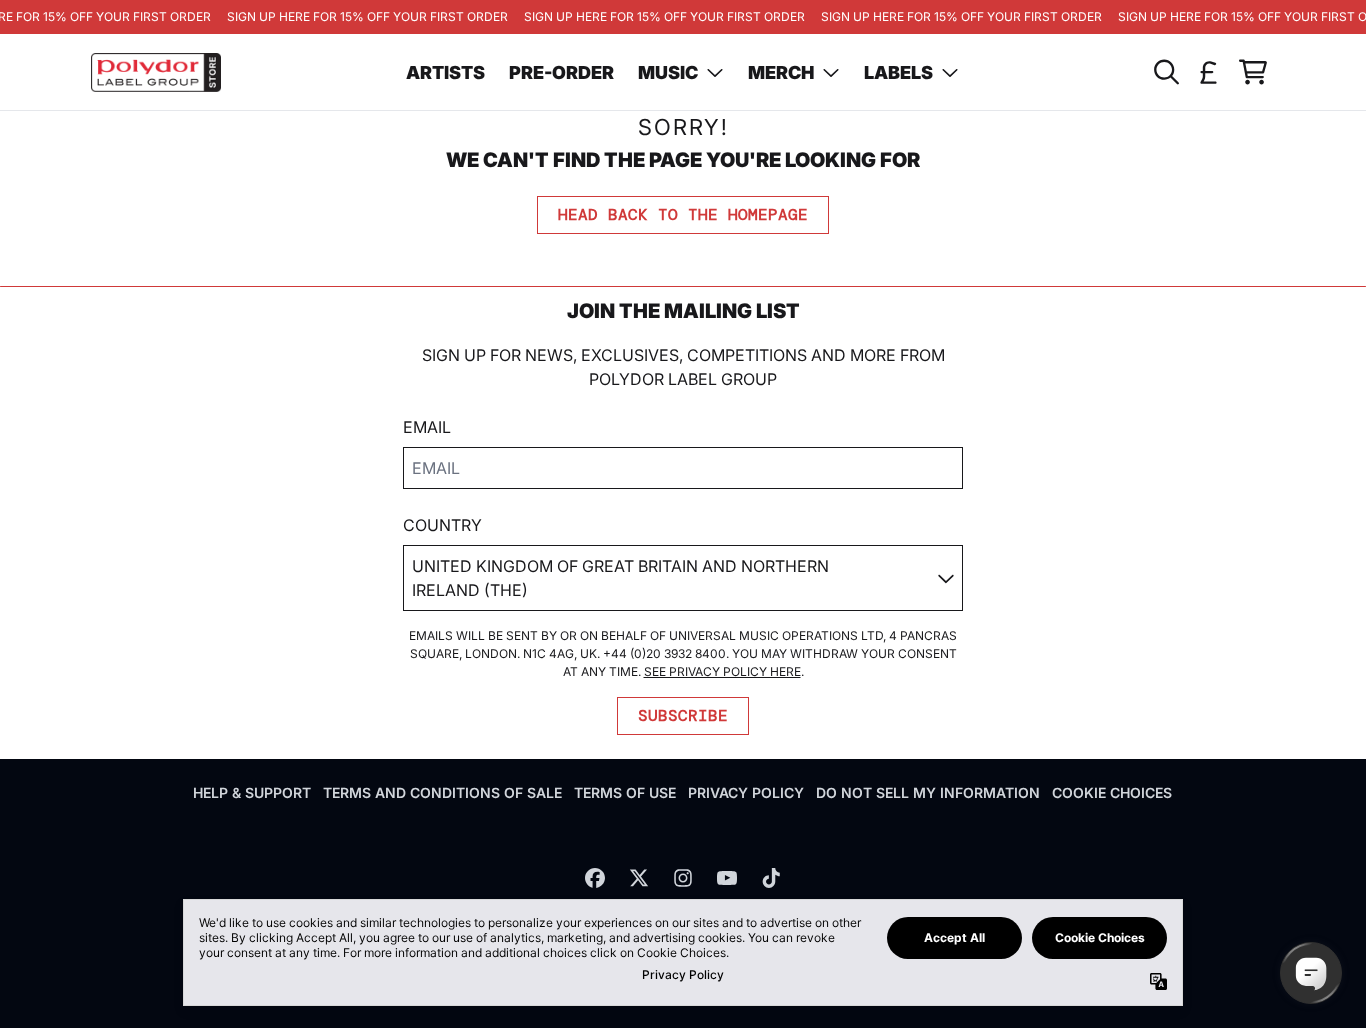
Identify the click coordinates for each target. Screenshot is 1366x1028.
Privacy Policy (746, 792)
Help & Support (252, 792)
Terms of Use (625, 792)
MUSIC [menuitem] (668, 72)
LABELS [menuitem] (898, 72)
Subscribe (683, 715)
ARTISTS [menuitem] (445, 72)
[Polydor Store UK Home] (156, 72)
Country (442, 525)
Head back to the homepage (683, 214)
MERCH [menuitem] (781, 72)
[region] (683, 17)
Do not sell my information (928, 792)
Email (427, 427)
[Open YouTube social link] (727, 878)
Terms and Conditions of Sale (442, 792)
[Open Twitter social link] (639, 878)
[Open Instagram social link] (683, 878)
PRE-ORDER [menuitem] (561, 72)
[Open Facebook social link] (595, 878)
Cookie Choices (1112, 792)
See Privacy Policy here (722, 671)
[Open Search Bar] (1165, 72)
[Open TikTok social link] (771, 878)
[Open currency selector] (1209, 72)
